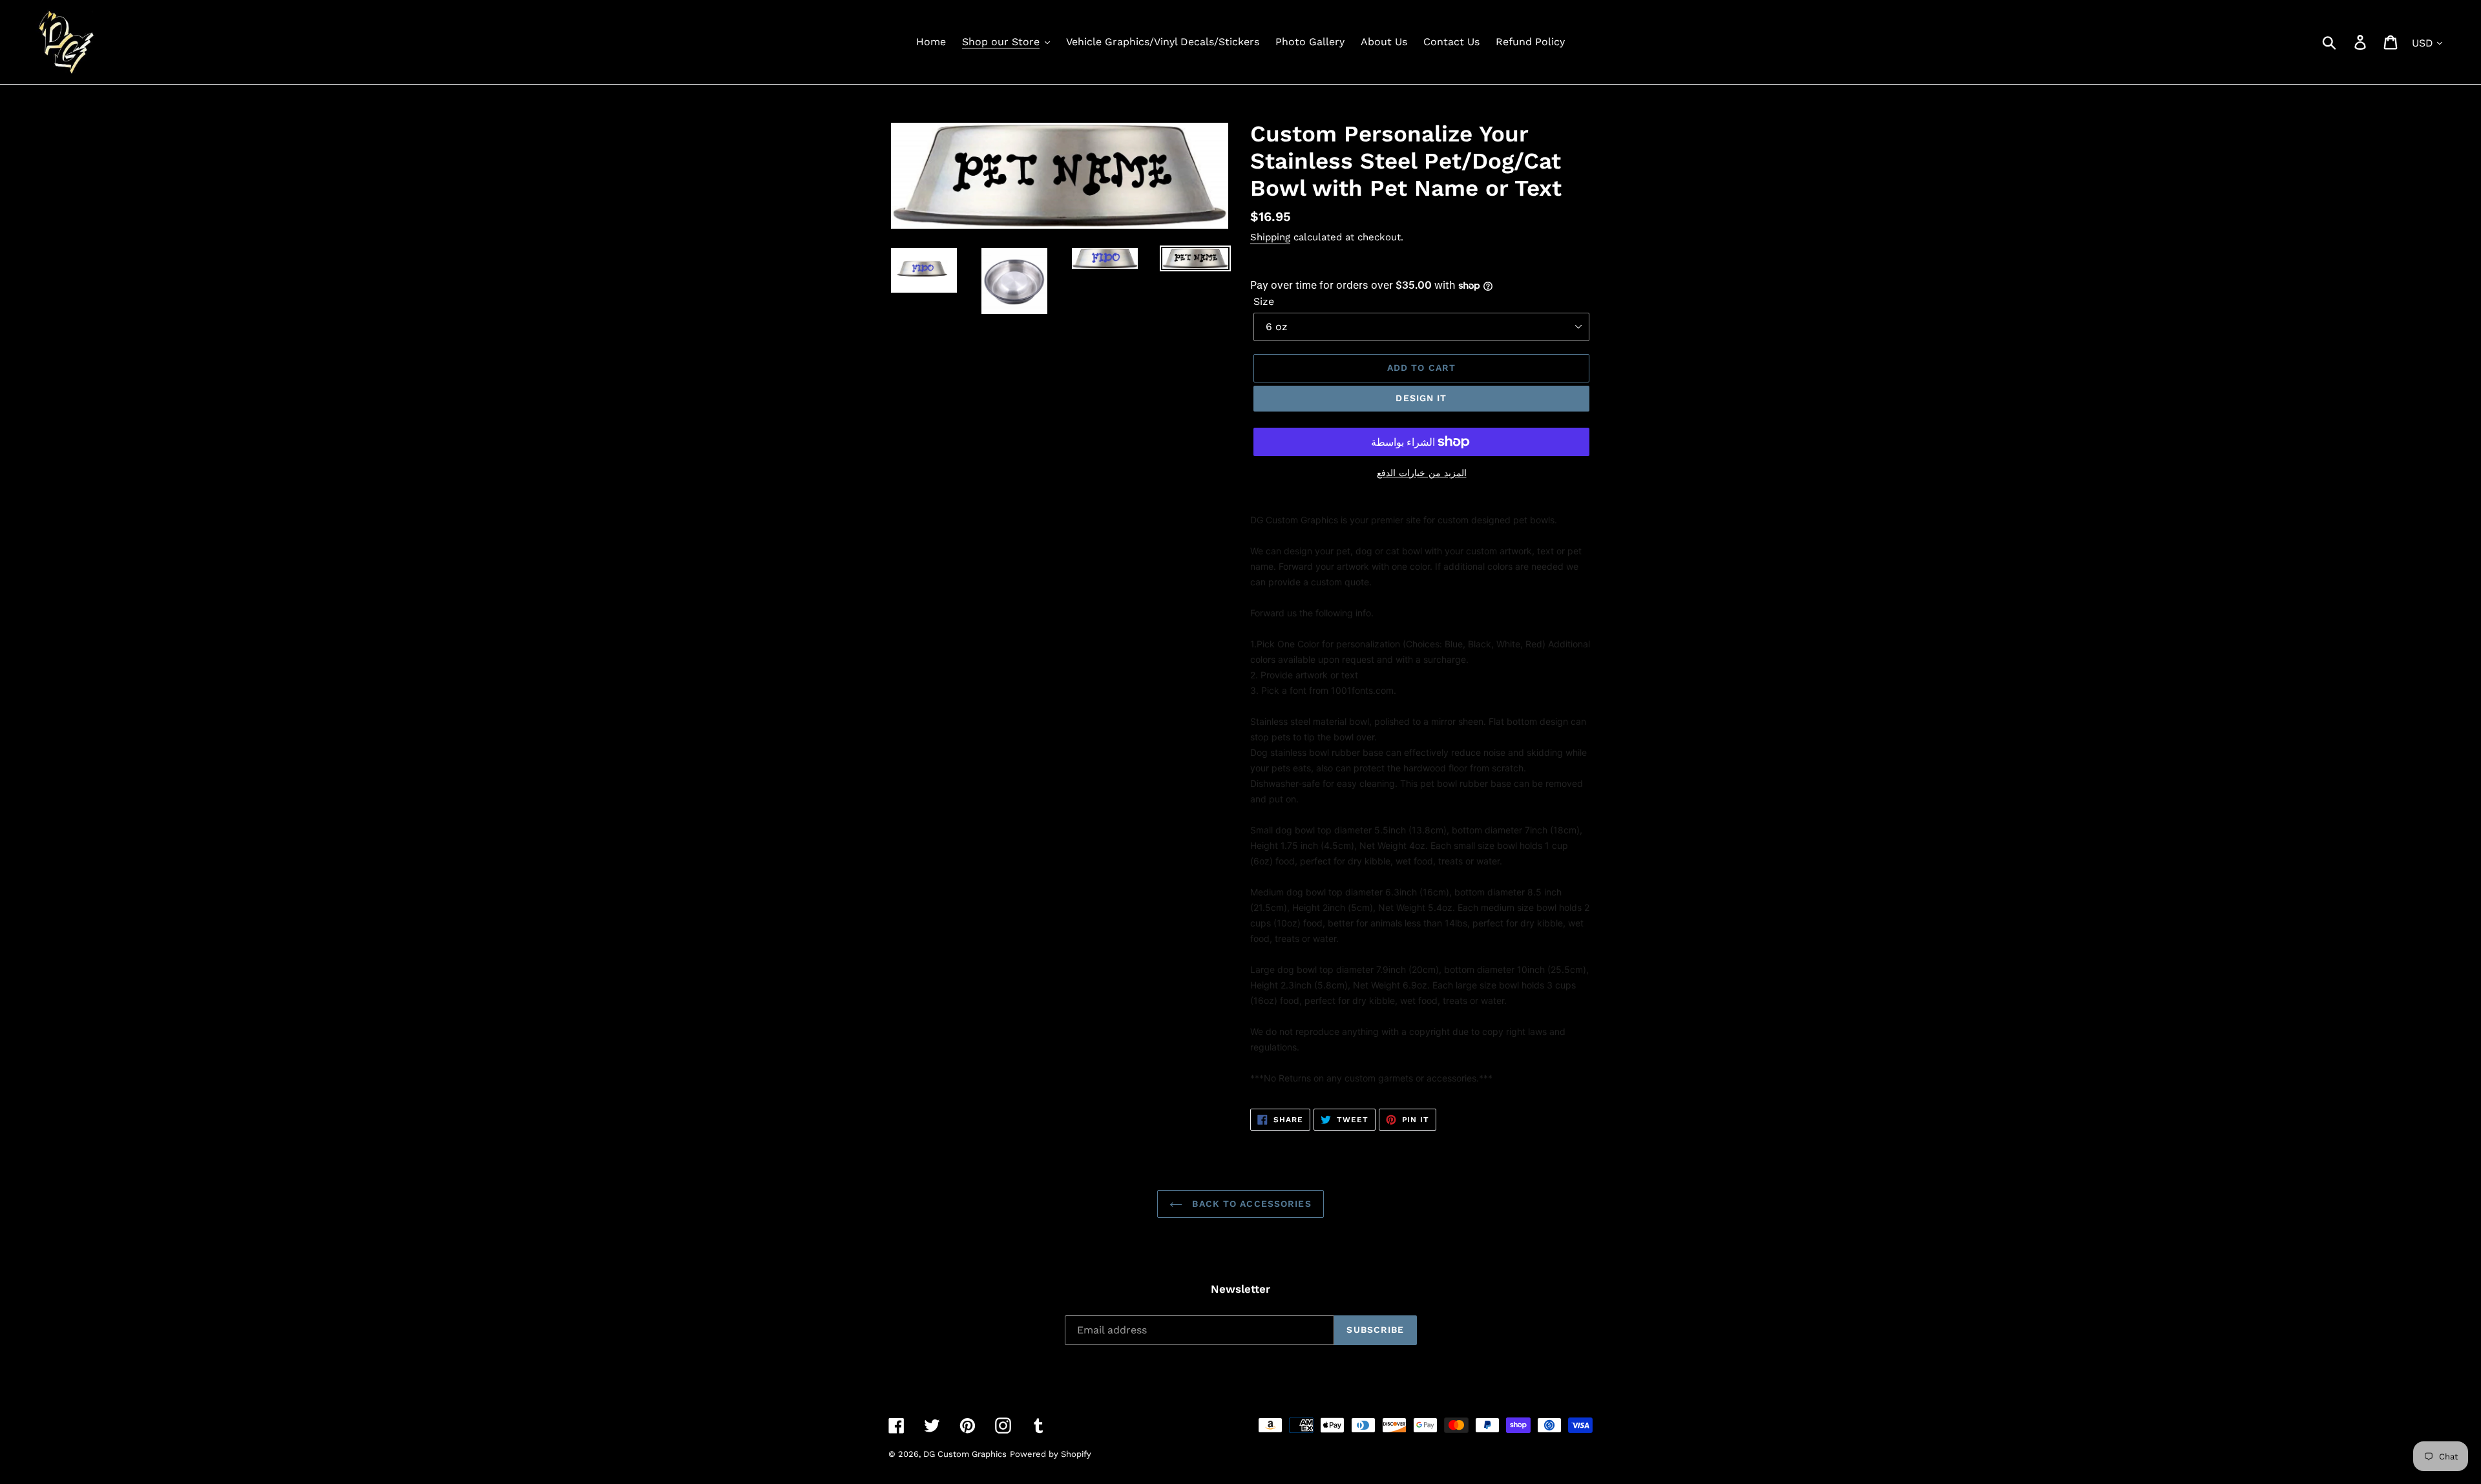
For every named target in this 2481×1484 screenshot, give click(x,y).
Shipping (1270, 237)
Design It (1421, 398)
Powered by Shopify (1051, 1454)
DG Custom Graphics (965, 1454)
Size (1264, 301)
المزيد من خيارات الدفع (1422, 473)
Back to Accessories (1250, 1204)
